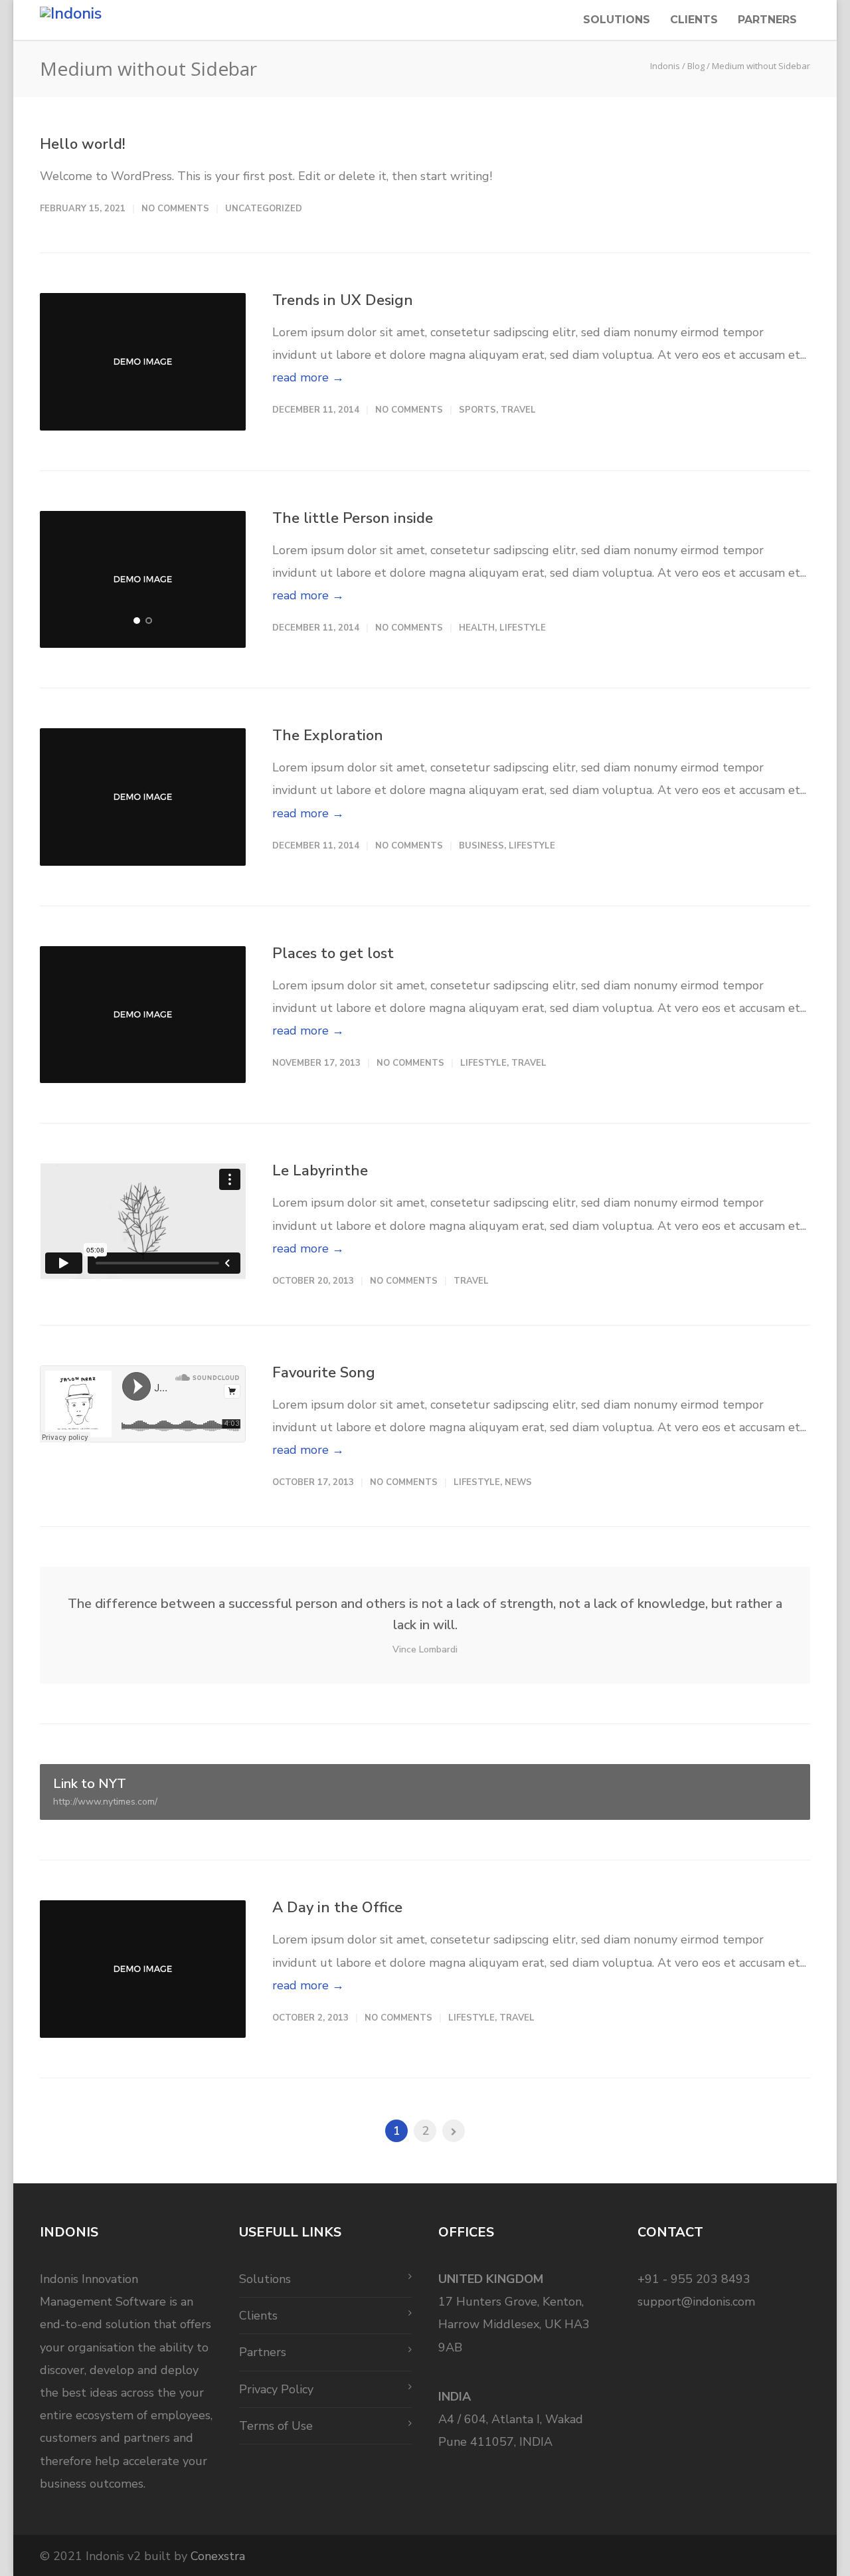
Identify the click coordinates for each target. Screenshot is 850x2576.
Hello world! (83, 144)
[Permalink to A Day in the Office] (143, 1969)
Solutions (617, 20)
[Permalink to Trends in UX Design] (143, 362)
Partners (767, 20)
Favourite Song (324, 1373)
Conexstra (218, 2556)
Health (477, 628)
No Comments (175, 209)
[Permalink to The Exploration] (143, 797)
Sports (477, 410)
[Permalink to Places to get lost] (143, 1015)
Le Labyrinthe (320, 1171)
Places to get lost (333, 953)
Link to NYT (105, 1791)
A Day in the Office (337, 1908)
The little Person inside (353, 518)
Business (481, 846)
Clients (694, 20)
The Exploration (328, 736)
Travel (518, 410)
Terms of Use (276, 2426)
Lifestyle (523, 628)
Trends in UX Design (343, 300)
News (518, 1482)
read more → (308, 377)
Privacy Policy (276, 2389)
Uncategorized (264, 209)
